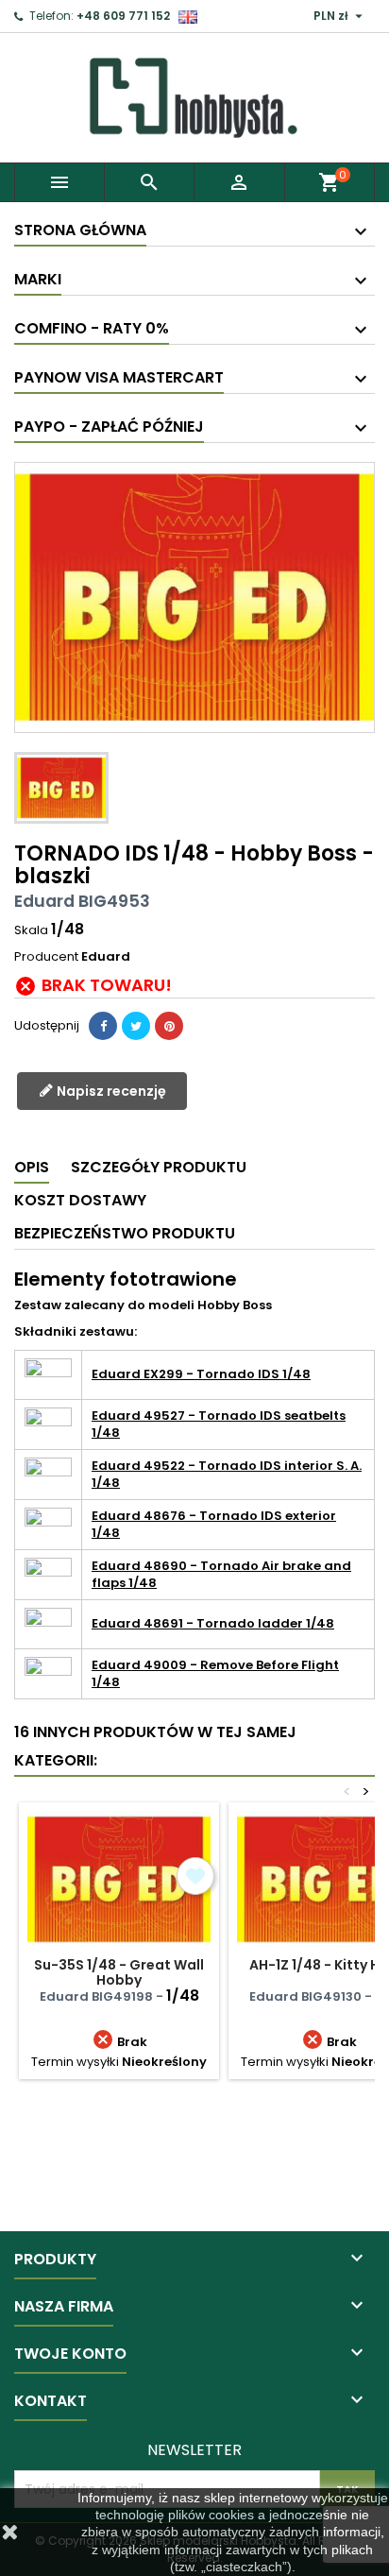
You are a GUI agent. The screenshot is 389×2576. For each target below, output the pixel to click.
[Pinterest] (169, 1026)
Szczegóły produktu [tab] (159, 1167)
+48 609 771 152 (123, 16)
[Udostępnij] (103, 1026)
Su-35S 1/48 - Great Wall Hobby (119, 1972)
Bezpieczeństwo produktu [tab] (125, 1233)
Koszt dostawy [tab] (80, 1200)
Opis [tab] (32, 1167)
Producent (46, 957)
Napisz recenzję (110, 1091)
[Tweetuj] (136, 1026)
